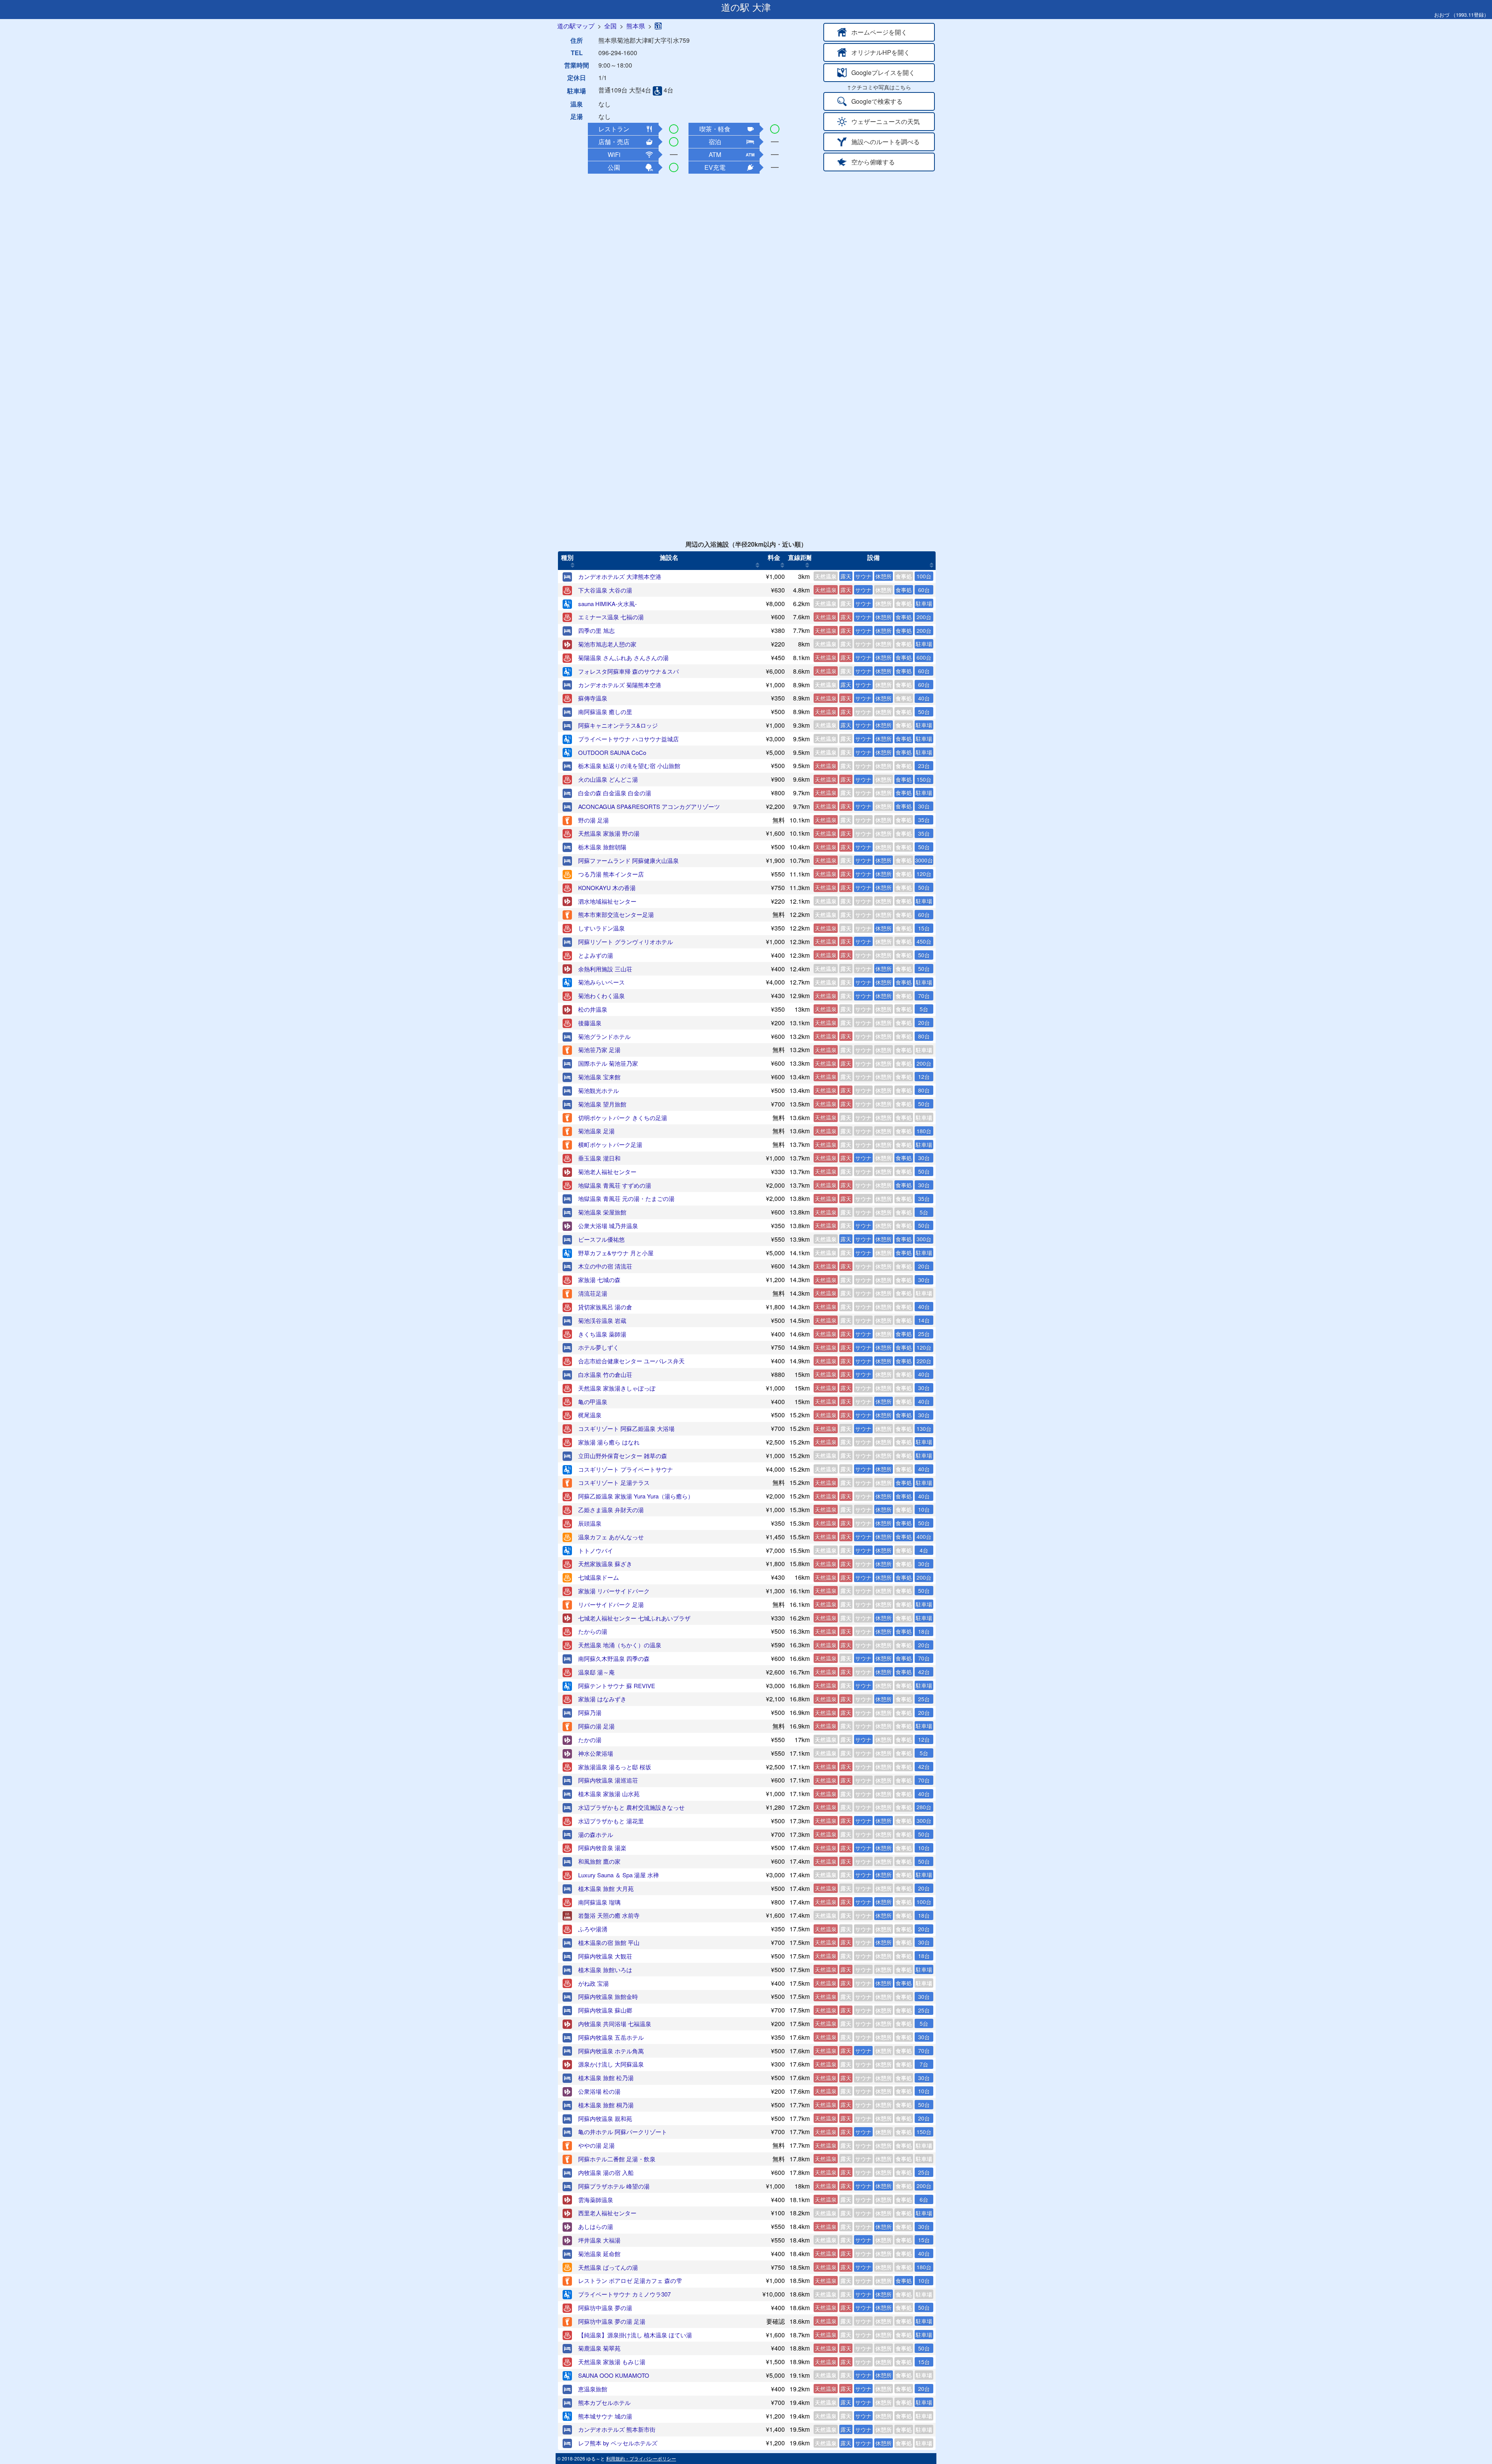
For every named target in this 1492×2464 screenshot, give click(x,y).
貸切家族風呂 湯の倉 (605, 1307)
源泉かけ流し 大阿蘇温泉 (611, 2064)
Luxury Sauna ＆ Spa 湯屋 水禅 (619, 1875)
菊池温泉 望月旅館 (602, 1104)
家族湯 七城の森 (599, 1280)
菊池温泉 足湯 (596, 1131)
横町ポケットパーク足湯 (610, 1144)
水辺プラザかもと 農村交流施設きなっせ (631, 1807)
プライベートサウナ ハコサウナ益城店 (628, 739)
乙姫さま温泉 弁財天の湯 (611, 1510)
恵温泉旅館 (593, 2389)
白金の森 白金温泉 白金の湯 (615, 793)
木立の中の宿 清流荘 (605, 1266)
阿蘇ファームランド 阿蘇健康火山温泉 (628, 860)
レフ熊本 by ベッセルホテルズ (618, 2443)
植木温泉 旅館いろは (605, 1970)
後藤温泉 (590, 1023)
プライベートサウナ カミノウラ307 (624, 2294)
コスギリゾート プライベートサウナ (626, 1469)
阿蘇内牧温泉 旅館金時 (608, 1996)
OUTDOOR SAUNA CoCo (612, 752)
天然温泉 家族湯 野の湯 (609, 833)
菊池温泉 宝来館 (599, 1077)
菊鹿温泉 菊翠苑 (599, 2348)
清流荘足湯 (593, 1293)
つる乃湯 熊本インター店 (611, 874)
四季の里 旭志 (596, 630)
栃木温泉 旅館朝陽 (602, 847)
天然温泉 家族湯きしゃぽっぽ (617, 1388)
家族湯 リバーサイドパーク (614, 1591)
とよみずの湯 (596, 955)
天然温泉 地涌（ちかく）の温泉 (620, 1645)
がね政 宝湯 (593, 1983)
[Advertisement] (746, 231)
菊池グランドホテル (604, 1036)
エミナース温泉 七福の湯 (611, 617)
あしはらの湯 (596, 2226)
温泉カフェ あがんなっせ (611, 1537)
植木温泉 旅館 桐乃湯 (606, 2105)
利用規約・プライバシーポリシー (641, 2458)
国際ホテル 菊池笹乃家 (608, 1063)
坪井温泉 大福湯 (599, 2240)
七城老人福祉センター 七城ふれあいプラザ (634, 1618)
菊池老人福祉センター (607, 1172)
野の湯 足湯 (593, 820)
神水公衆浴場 (596, 1753)
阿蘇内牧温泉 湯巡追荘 (608, 1780)
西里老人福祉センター (607, 2213)
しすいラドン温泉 (601, 928)
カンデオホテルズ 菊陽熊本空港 (620, 685)
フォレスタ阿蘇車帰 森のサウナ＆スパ (628, 671)
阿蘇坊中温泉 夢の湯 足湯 (612, 2321)
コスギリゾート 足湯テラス (614, 1482)
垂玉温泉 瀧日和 (599, 1158)
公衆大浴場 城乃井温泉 (608, 1226)
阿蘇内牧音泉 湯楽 (602, 1848)
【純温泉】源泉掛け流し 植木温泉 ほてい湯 (635, 2335)
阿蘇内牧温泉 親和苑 (605, 2118)
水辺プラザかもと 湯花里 (611, 1821)
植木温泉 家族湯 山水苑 (609, 1794)
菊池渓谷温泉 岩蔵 (602, 1320)
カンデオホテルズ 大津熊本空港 (620, 576)
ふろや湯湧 (593, 1929)
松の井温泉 (593, 1009)
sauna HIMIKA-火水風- (607, 604)
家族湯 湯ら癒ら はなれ (609, 1442)
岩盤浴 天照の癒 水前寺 (609, 1915)
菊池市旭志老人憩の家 (607, 644)
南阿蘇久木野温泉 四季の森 (614, 1658)
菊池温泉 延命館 (599, 2254)
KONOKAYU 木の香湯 (607, 888)
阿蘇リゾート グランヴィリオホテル (626, 942)
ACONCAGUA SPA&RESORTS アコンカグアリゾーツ (649, 806)
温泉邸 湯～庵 (596, 1672)
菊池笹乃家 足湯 (599, 1050)
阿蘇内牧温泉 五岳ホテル (611, 2037)
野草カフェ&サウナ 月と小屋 (616, 1253)
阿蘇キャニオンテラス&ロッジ (618, 725)
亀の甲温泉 (593, 1402)
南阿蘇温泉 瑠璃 (599, 1902)
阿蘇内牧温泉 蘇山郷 (605, 2010)
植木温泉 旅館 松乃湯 (606, 2078)
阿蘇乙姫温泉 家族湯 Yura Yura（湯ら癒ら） (636, 1496)
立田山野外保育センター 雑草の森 (623, 1456)
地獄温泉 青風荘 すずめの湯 (615, 1185)
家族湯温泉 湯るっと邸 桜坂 (615, 1767)
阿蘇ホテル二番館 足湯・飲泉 (617, 2159)
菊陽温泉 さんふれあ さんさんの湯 (623, 658)
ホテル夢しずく (599, 1347)
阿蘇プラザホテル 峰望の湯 (614, 2186)
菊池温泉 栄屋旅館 (602, 1212)
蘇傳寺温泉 (593, 698)
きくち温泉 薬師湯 (602, 1334)
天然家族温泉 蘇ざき (605, 1564)
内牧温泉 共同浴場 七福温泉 (615, 2024)
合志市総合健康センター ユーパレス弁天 (631, 1361)
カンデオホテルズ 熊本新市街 (617, 2429)
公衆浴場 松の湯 (599, 2091)
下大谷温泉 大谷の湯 (605, 590)
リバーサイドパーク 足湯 (611, 1604)
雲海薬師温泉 (596, 2200)
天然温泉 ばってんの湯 (608, 2267)
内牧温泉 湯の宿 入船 (606, 2172)
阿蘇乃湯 (590, 1712)
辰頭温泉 (590, 1523)
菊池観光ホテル (599, 1090)
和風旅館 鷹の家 (599, 1861)
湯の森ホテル (596, 1834)
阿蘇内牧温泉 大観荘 (605, 1956)
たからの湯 (593, 1631)
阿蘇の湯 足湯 (596, 1726)
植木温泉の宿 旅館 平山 (609, 1942)
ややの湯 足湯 (596, 2145)
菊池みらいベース (601, 982)
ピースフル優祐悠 (601, 1239)
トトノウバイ (596, 1550)
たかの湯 (590, 1740)
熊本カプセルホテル (604, 2402)
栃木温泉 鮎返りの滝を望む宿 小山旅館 (629, 766)
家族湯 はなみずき (602, 1699)
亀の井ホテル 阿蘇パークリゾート (623, 2132)
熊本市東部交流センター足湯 (616, 914)
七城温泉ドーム (599, 1577)
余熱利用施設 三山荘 (605, 969)
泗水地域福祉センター (607, 901)
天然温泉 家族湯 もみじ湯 (612, 2362)
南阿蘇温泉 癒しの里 (605, 712)
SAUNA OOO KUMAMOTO (614, 2375)
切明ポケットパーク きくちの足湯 (623, 1118)
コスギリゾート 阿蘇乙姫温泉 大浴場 (626, 1428)
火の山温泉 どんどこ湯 (608, 779)
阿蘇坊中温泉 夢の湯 (605, 2308)
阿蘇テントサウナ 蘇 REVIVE (617, 1686)
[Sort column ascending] (573, 565)
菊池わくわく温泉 (601, 996)
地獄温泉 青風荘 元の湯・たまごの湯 (626, 1198)
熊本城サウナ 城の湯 (605, 2416)
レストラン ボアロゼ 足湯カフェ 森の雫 (630, 2280)
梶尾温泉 (590, 1415)
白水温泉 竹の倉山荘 (605, 1374)
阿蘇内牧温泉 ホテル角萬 (611, 2051)
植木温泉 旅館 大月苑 (606, 1888)
